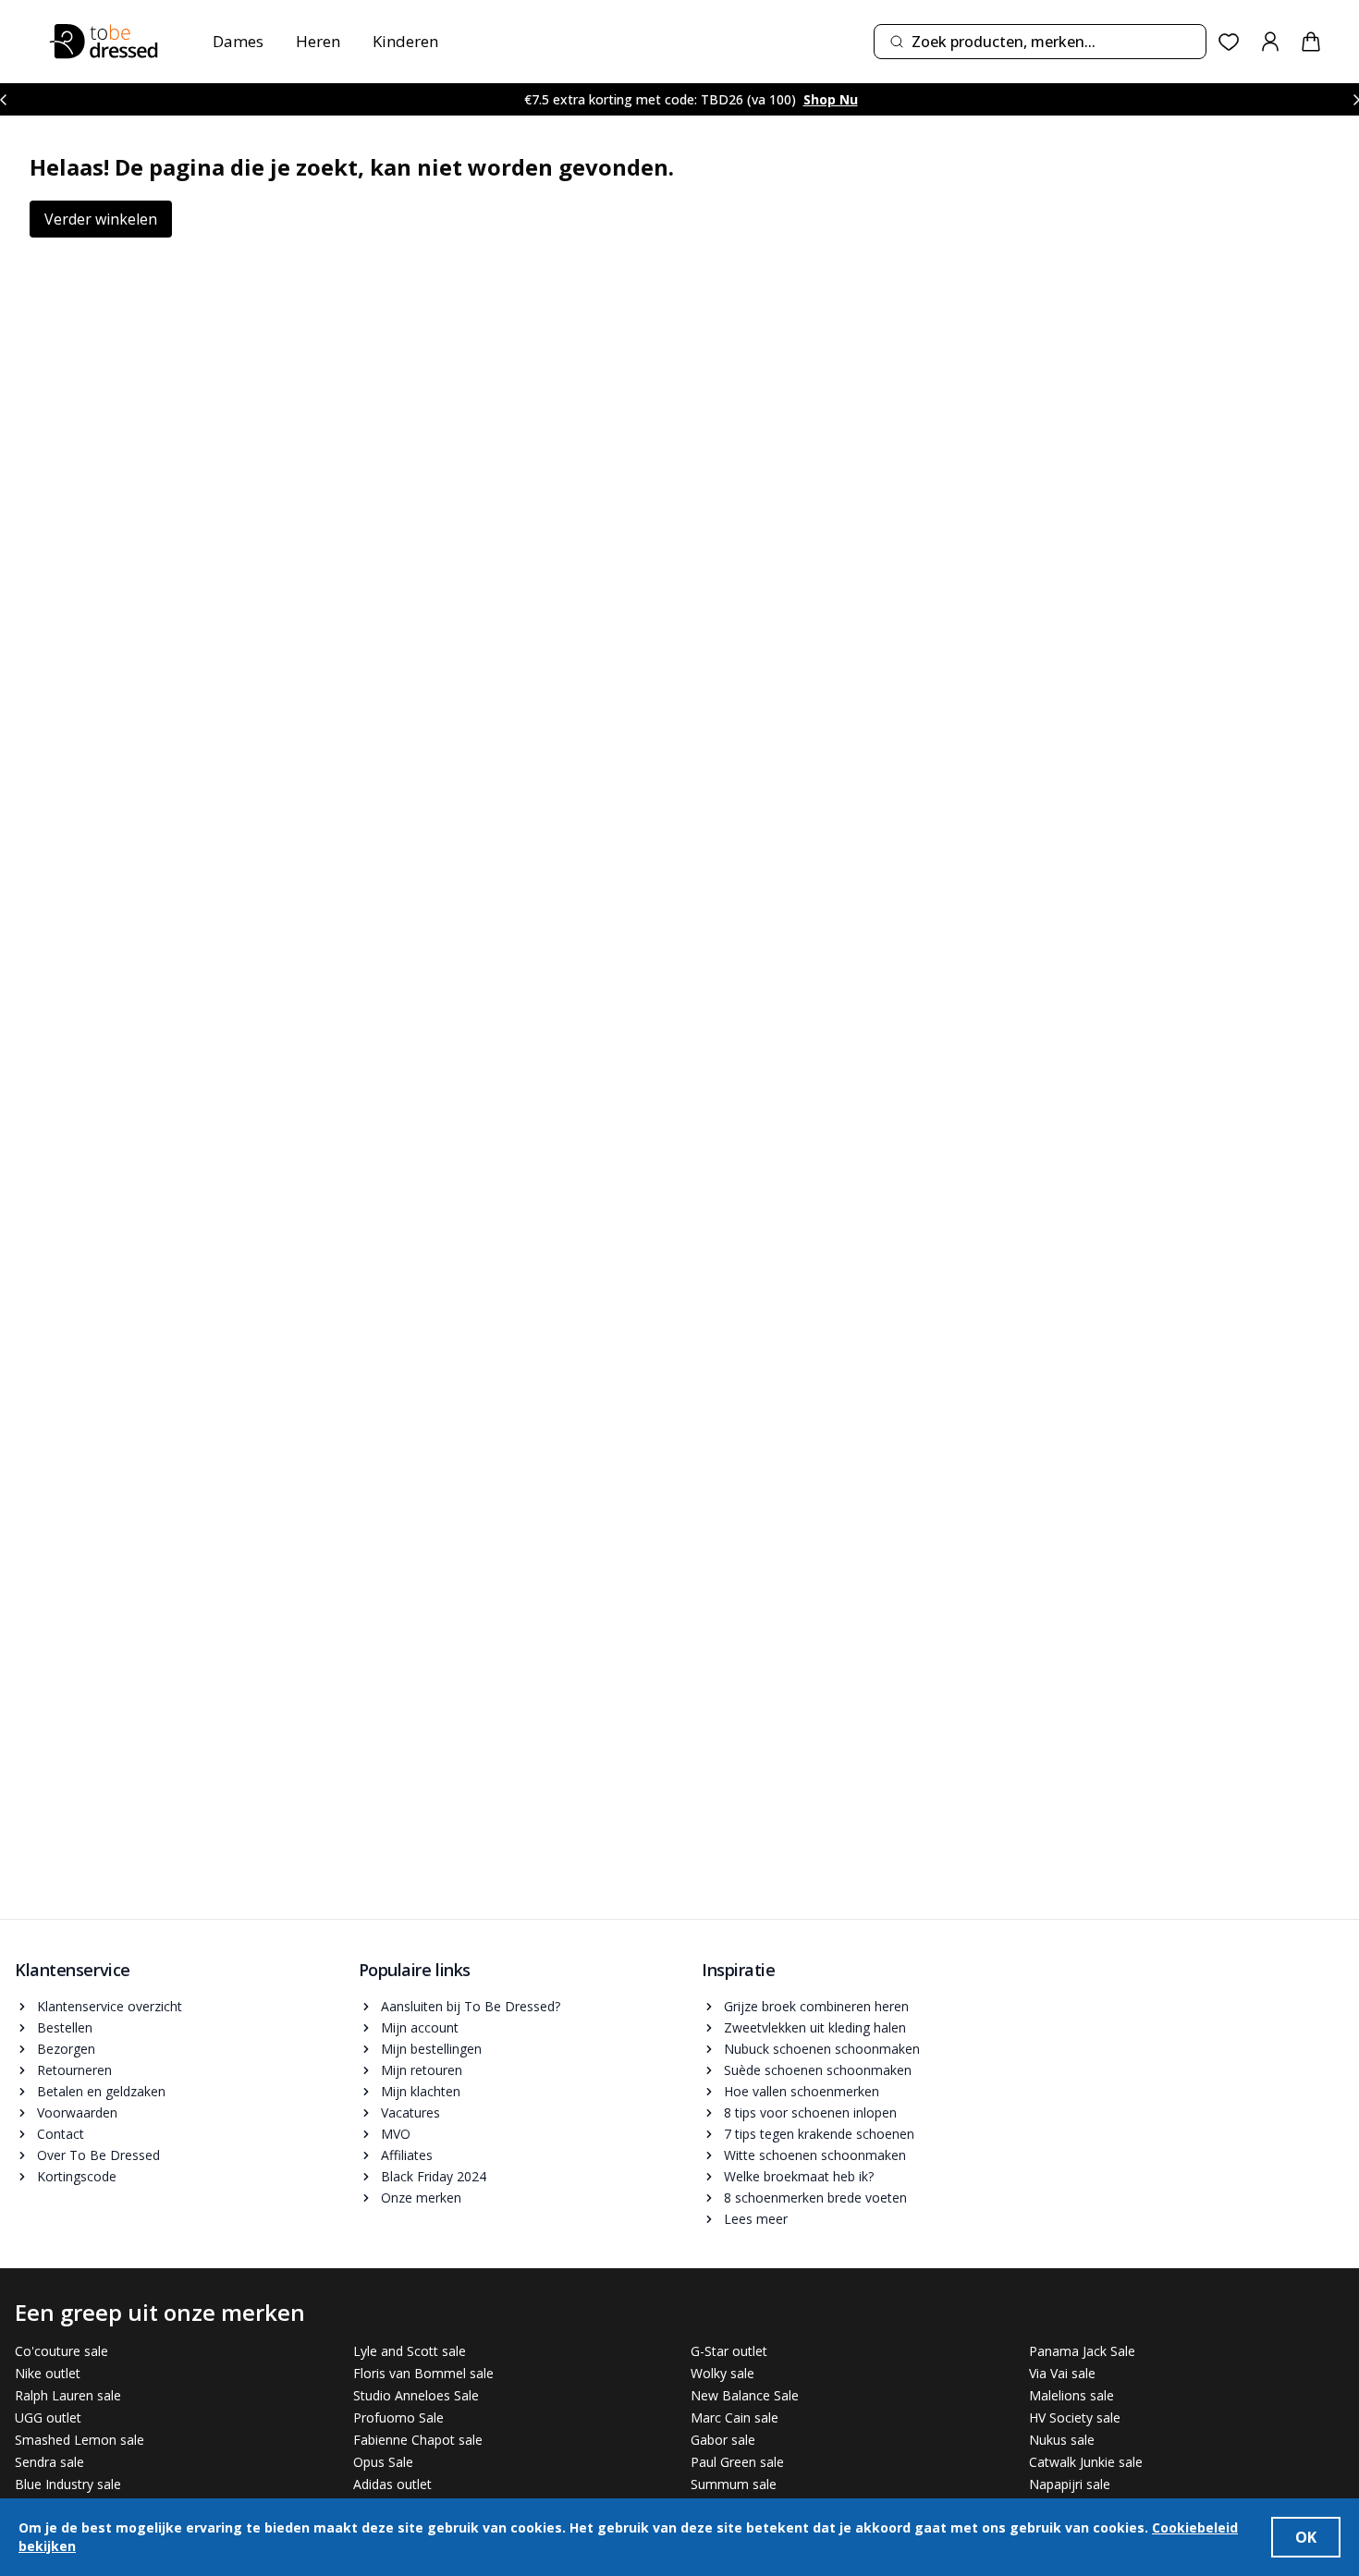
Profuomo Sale (398, 2417)
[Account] (1270, 42)
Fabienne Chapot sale (418, 2440)
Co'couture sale (61, 2351)
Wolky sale (722, 2373)
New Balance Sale (745, 2395)
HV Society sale (1075, 2417)
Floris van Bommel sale (423, 2373)
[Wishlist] (1229, 42)
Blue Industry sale (68, 2484)
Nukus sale (1062, 2440)
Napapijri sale (1070, 2484)
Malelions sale (1071, 2395)
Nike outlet (48, 2373)
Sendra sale (49, 2462)
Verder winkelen (101, 219)
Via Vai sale (1062, 2373)
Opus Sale (383, 2462)
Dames (238, 41)
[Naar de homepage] (104, 42)
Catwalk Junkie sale (1086, 2462)
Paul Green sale (737, 2462)
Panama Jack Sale (1082, 2351)
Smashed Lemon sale (80, 2440)
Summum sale (734, 2484)
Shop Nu (831, 99)
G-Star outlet (729, 2351)
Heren (318, 41)
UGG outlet (48, 2417)
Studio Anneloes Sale (416, 2395)
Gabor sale (723, 2440)
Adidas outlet (392, 2484)
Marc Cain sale (735, 2417)
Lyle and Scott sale (410, 2351)
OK (1306, 2537)
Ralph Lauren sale (68, 2395)
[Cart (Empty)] (1311, 42)
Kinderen (405, 41)
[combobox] (1040, 42)
